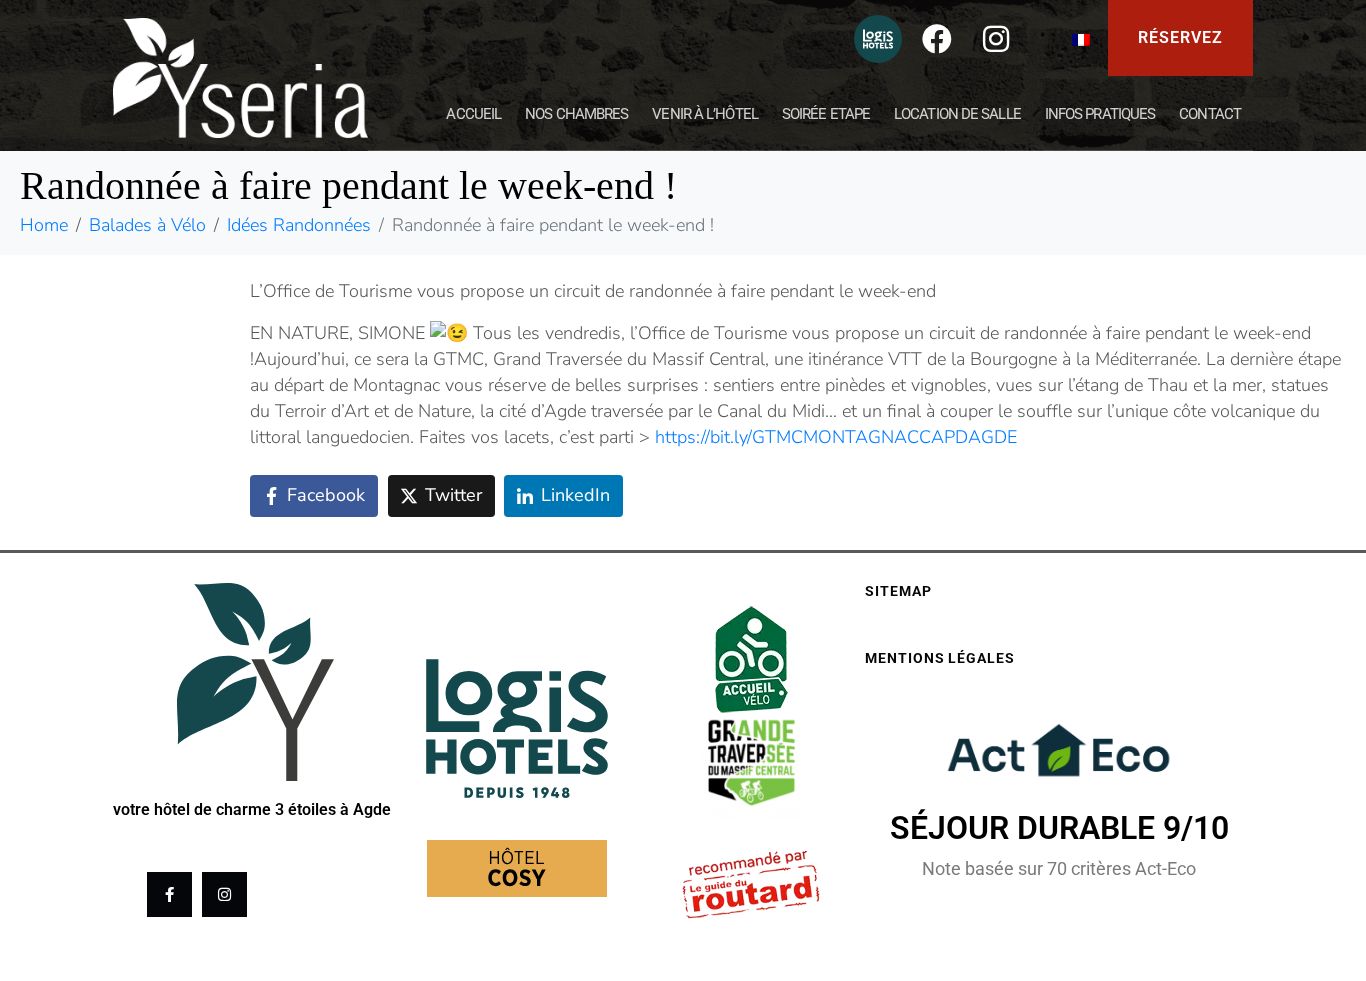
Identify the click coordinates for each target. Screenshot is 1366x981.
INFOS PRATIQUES (1100, 114)
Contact (1210, 114)
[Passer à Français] (1081, 38)
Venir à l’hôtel (705, 114)
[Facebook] (937, 39)
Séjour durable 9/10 (1059, 828)
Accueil (473, 114)
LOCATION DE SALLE (957, 114)
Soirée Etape (826, 114)
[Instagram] (996, 39)
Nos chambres (576, 114)
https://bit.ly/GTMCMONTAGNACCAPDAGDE (836, 437)
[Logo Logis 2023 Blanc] (878, 39)
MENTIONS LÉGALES (939, 658)
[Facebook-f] (169, 894)
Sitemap (898, 591)
